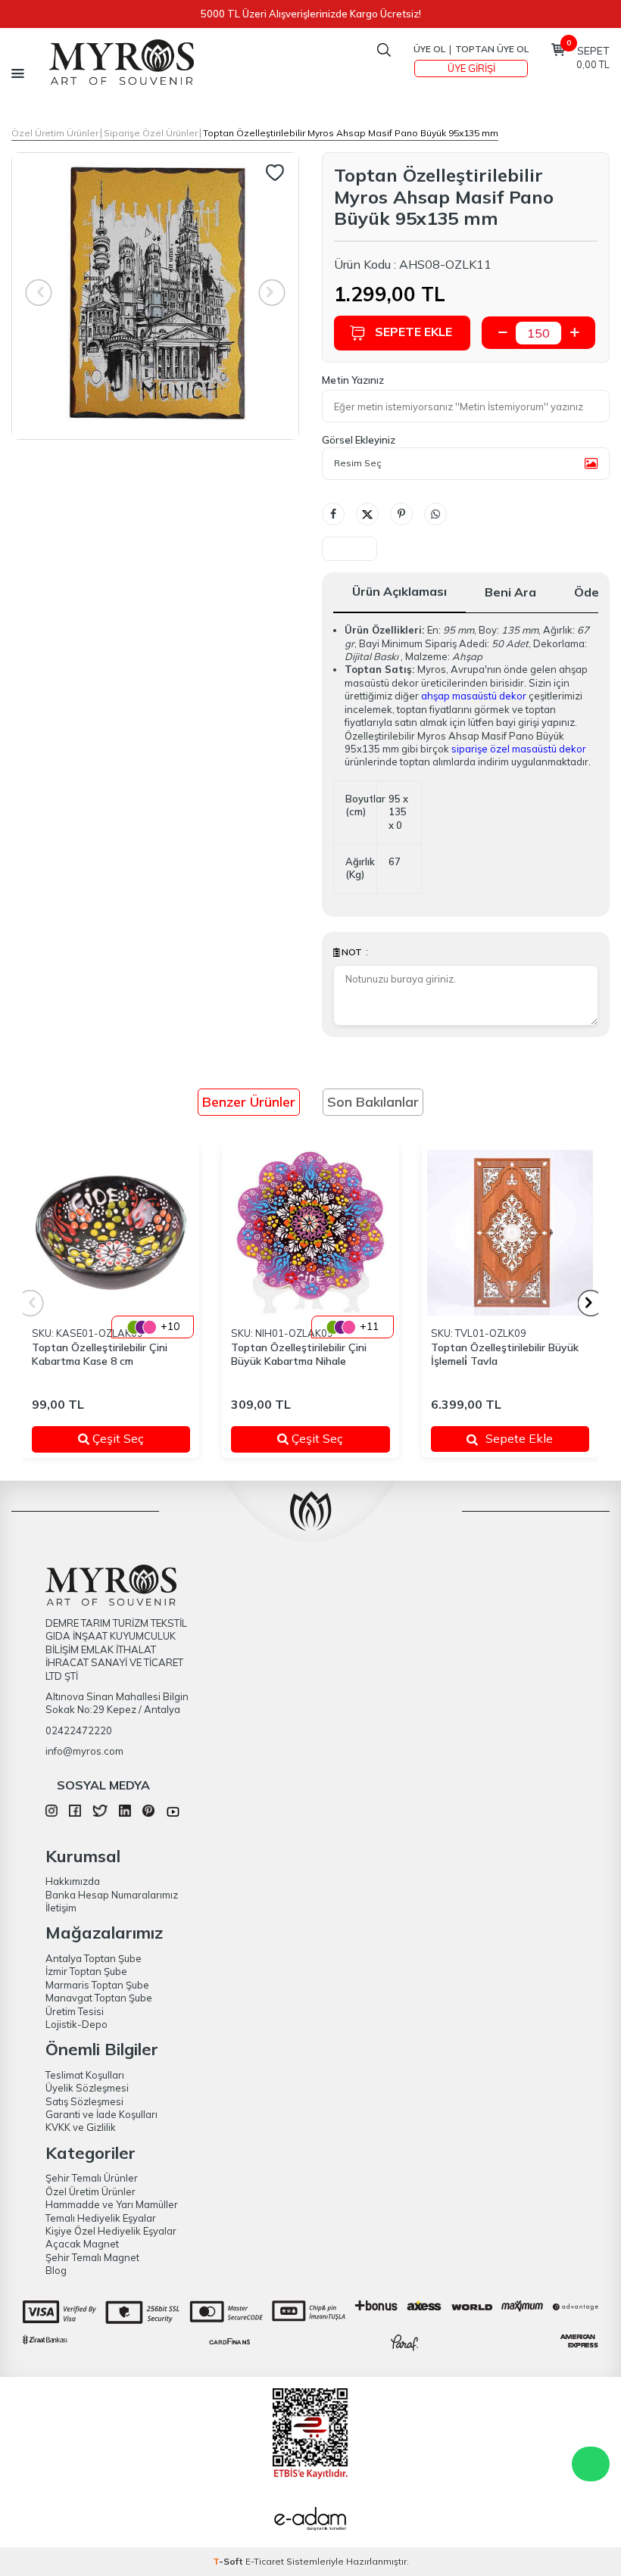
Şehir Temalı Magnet (92, 2257)
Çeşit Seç (130, 1438)
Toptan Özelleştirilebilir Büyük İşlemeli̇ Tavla (505, 1355)
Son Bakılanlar (373, 1102)
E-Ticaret (265, 2561)
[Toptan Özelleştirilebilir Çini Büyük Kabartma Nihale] (310, 1233)
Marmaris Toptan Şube (97, 1985)
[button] (591, 1303)
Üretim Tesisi (75, 2011)
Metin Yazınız (353, 380)
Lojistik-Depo (76, 2024)
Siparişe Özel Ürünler (151, 133)
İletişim (61, 1908)
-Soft (229, 2561)
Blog (56, 2270)
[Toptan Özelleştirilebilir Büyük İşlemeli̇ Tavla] (510, 1233)
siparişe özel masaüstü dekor (519, 749)
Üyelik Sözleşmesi (87, 2088)
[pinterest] (148, 1813)
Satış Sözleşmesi (84, 2101)
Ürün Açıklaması (399, 591)
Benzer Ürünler (249, 1102)
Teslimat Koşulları (85, 2075)
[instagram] (51, 1813)
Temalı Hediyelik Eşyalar (101, 2218)
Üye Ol (429, 49)
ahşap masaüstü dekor (474, 696)
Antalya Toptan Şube (94, 1958)
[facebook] (75, 1813)
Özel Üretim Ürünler (55, 133)
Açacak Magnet (82, 2244)
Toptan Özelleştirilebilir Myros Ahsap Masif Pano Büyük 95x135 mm (351, 133)
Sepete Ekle (413, 332)
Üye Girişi (471, 68)
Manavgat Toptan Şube (99, 1998)
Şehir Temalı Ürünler (92, 2178)
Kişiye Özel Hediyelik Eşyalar (111, 2231)
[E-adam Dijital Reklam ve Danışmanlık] (310, 2521)
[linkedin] (125, 1813)
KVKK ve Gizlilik (81, 2127)
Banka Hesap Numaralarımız (112, 1895)
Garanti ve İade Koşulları (101, 2114)
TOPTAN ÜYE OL (492, 49)
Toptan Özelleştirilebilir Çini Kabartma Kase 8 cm (100, 1355)
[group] (155, 296)
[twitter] (100, 1813)
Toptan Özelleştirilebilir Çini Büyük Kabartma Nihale (299, 1355)
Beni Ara (510, 592)
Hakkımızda (73, 1881)
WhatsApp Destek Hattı (591, 2464)
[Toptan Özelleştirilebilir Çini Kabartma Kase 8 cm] (111, 1233)
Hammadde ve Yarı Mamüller (112, 2204)
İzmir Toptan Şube (86, 1971)
